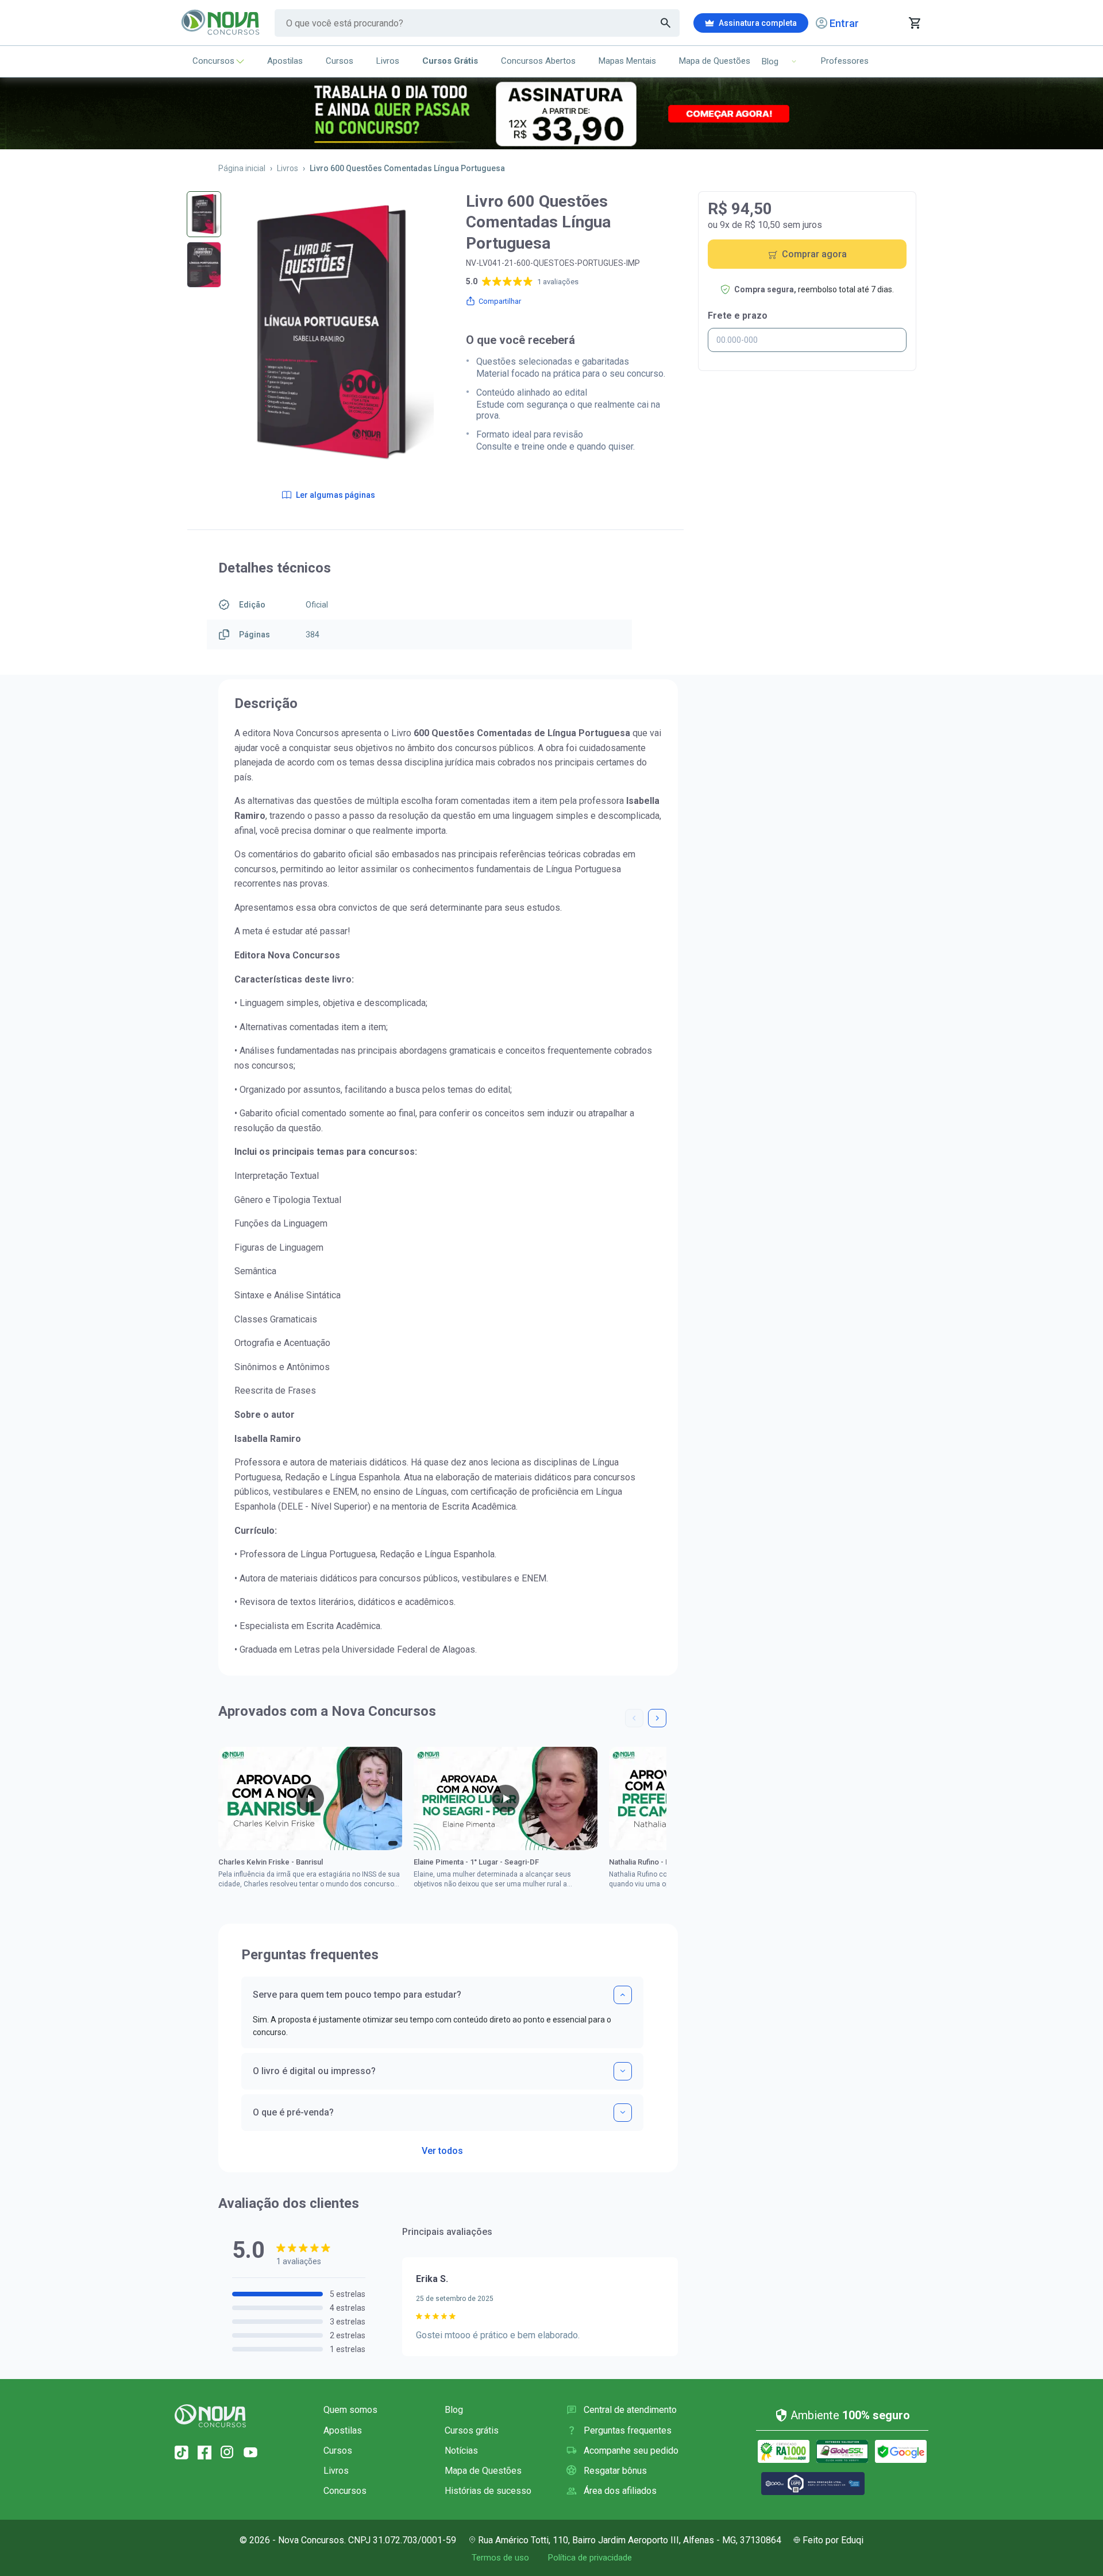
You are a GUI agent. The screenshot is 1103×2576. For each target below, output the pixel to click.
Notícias (461, 2451)
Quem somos (350, 2410)
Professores (845, 61)
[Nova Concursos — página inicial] (221, 23)
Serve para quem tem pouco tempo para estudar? (357, 1995)
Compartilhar (500, 301)
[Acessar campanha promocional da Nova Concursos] (551, 113)
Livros (388, 61)
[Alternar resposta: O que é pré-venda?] (623, 2113)
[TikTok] (182, 2453)
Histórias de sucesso (488, 2491)
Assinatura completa (758, 23)
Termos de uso (500, 2558)
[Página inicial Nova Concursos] (210, 2416)
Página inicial (242, 168)
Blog (454, 2410)
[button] (634, 1718)
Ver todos (442, 2147)
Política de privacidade (590, 2558)
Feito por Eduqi (833, 2540)
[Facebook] (205, 2453)
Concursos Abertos (538, 61)
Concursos (213, 61)
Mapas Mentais (627, 61)
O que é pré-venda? (293, 2112)
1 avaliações (558, 282)
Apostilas (285, 61)
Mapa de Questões (715, 61)
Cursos (340, 61)
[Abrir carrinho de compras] (914, 23)
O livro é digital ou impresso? (314, 2071)
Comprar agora (814, 254)
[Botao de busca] (666, 23)
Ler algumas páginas (335, 495)
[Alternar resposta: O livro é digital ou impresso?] (623, 2071)
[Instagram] (227, 2453)
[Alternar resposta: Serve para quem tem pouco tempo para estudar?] (623, 1995)
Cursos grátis (472, 2430)
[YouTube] (250, 2453)
